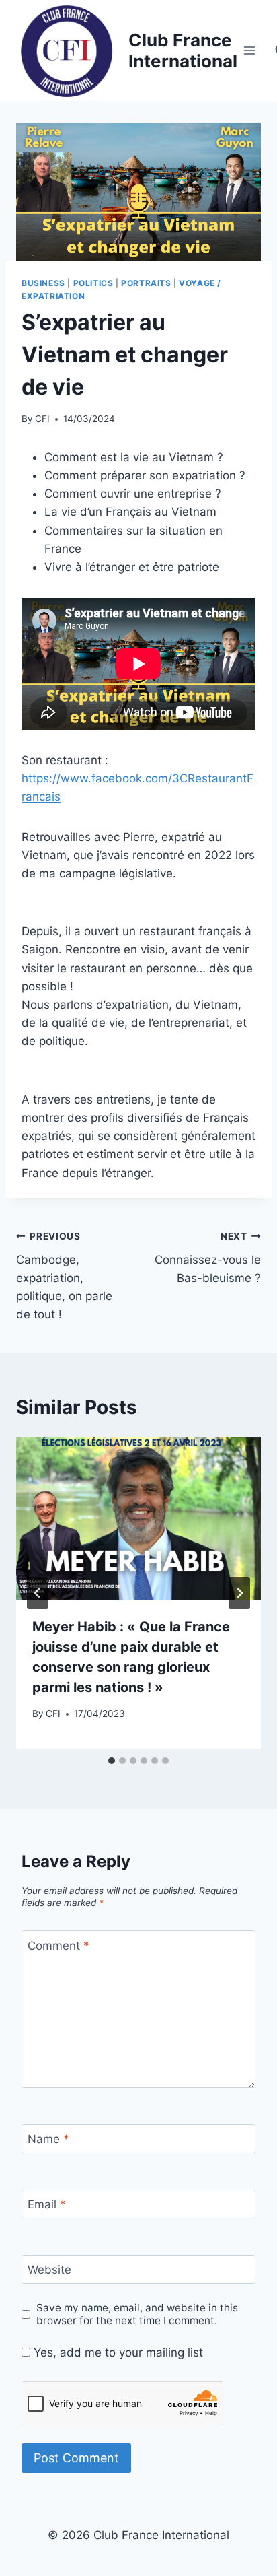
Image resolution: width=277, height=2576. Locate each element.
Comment (58, 1946)
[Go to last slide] (38, 1593)
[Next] (239, 1593)
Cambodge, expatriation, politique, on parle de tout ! (64, 1276)
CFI (42, 419)
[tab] (112, 1761)
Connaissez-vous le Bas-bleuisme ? (208, 1258)
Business (43, 283)
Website (49, 2270)
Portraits (146, 283)
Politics (93, 283)
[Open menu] (250, 50)
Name (48, 2139)
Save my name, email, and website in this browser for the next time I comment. (137, 2314)
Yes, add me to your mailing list (117, 2352)
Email (47, 2204)
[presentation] (138, 1519)
